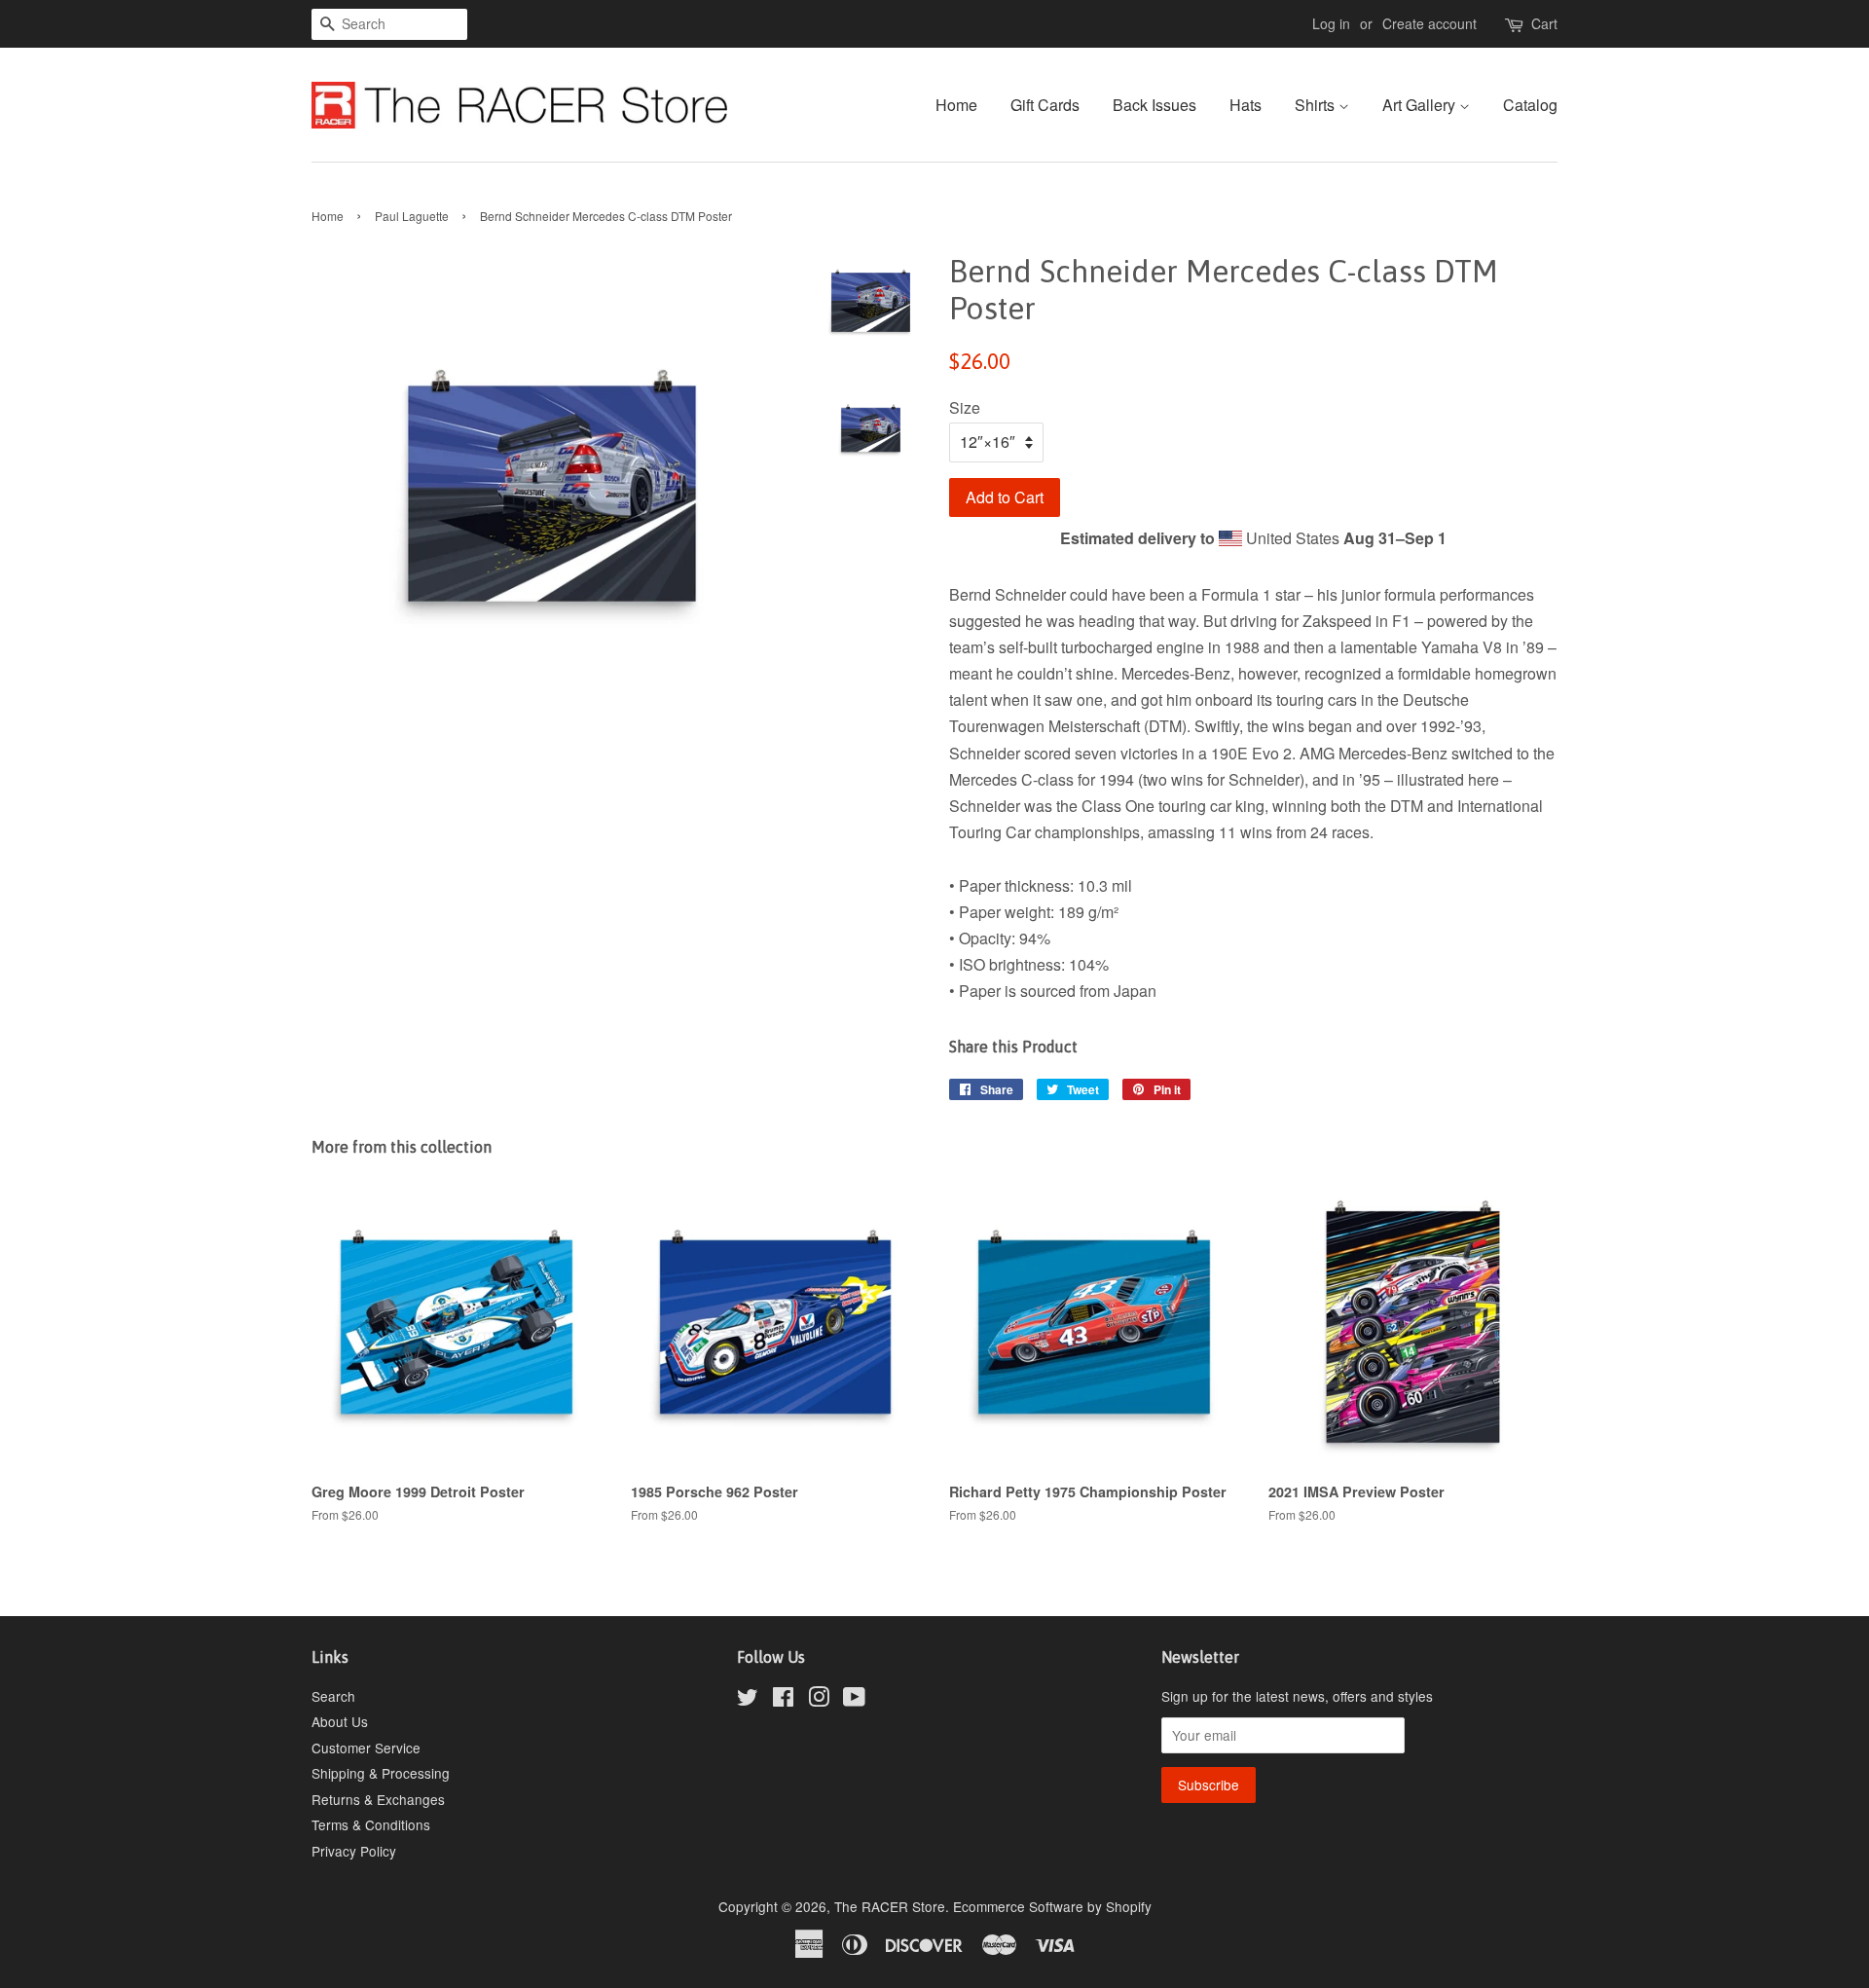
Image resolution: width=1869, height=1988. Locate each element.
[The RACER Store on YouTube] (854, 1700)
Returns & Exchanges (378, 1799)
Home (956, 105)
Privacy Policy (354, 1851)
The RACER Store (890, 1906)
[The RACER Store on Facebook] (783, 1700)
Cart (1544, 23)
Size (965, 407)
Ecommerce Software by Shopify (1052, 1906)
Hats (1246, 105)
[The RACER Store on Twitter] (748, 1700)
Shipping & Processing (381, 1773)
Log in (1331, 23)
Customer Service (366, 1748)
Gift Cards (1045, 105)
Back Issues (1154, 105)
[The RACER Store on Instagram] (819, 1700)
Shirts (1317, 105)
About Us (340, 1721)
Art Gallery (1421, 105)
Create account (1429, 23)
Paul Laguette (412, 216)
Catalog (1530, 105)
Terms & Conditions (371, 1824)
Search (333, 1696)
